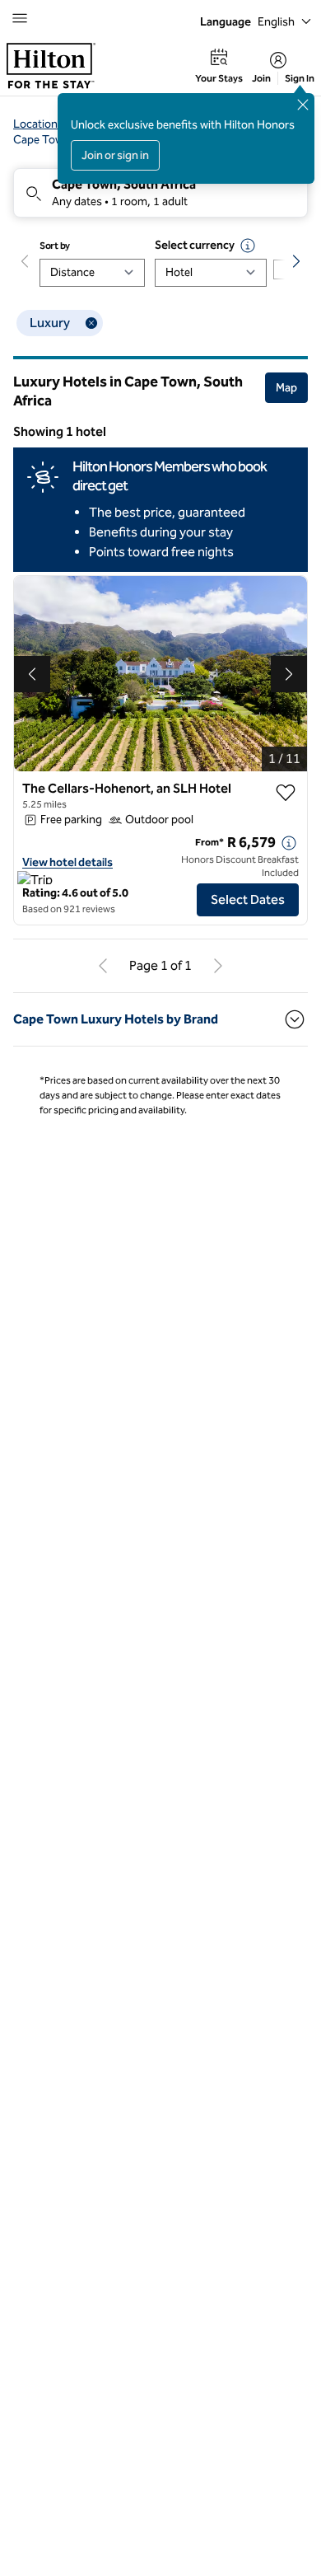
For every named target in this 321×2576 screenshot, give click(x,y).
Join (261, 78)
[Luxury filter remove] (91, 323)
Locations (38, 124)
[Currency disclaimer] (248, 246)
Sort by (55, 246)
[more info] (289, 843)
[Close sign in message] (303, 105)
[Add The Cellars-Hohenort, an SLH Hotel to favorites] (286, 793)
